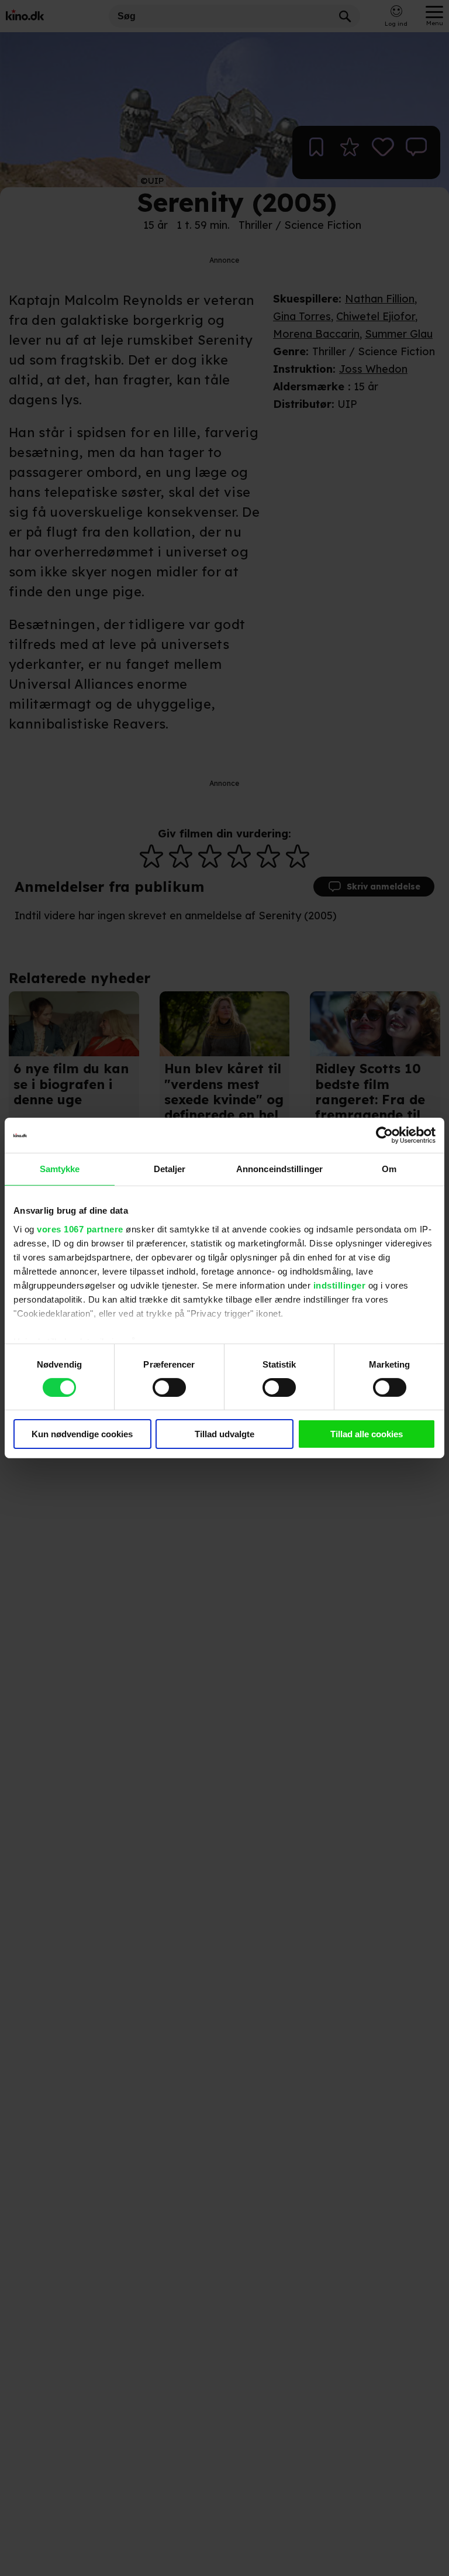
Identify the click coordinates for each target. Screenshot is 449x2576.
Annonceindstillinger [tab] (279, 1169)
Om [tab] (389, 1169)
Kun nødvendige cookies (82, 1434)
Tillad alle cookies (367, 1434)
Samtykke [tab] (60, 1169)
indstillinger (340, 1285)
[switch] (169, 1387)
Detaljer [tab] (170, 1169)
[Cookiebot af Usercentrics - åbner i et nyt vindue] (384, 1135)
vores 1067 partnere (80, 1229)
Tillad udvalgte (224, 1434)
